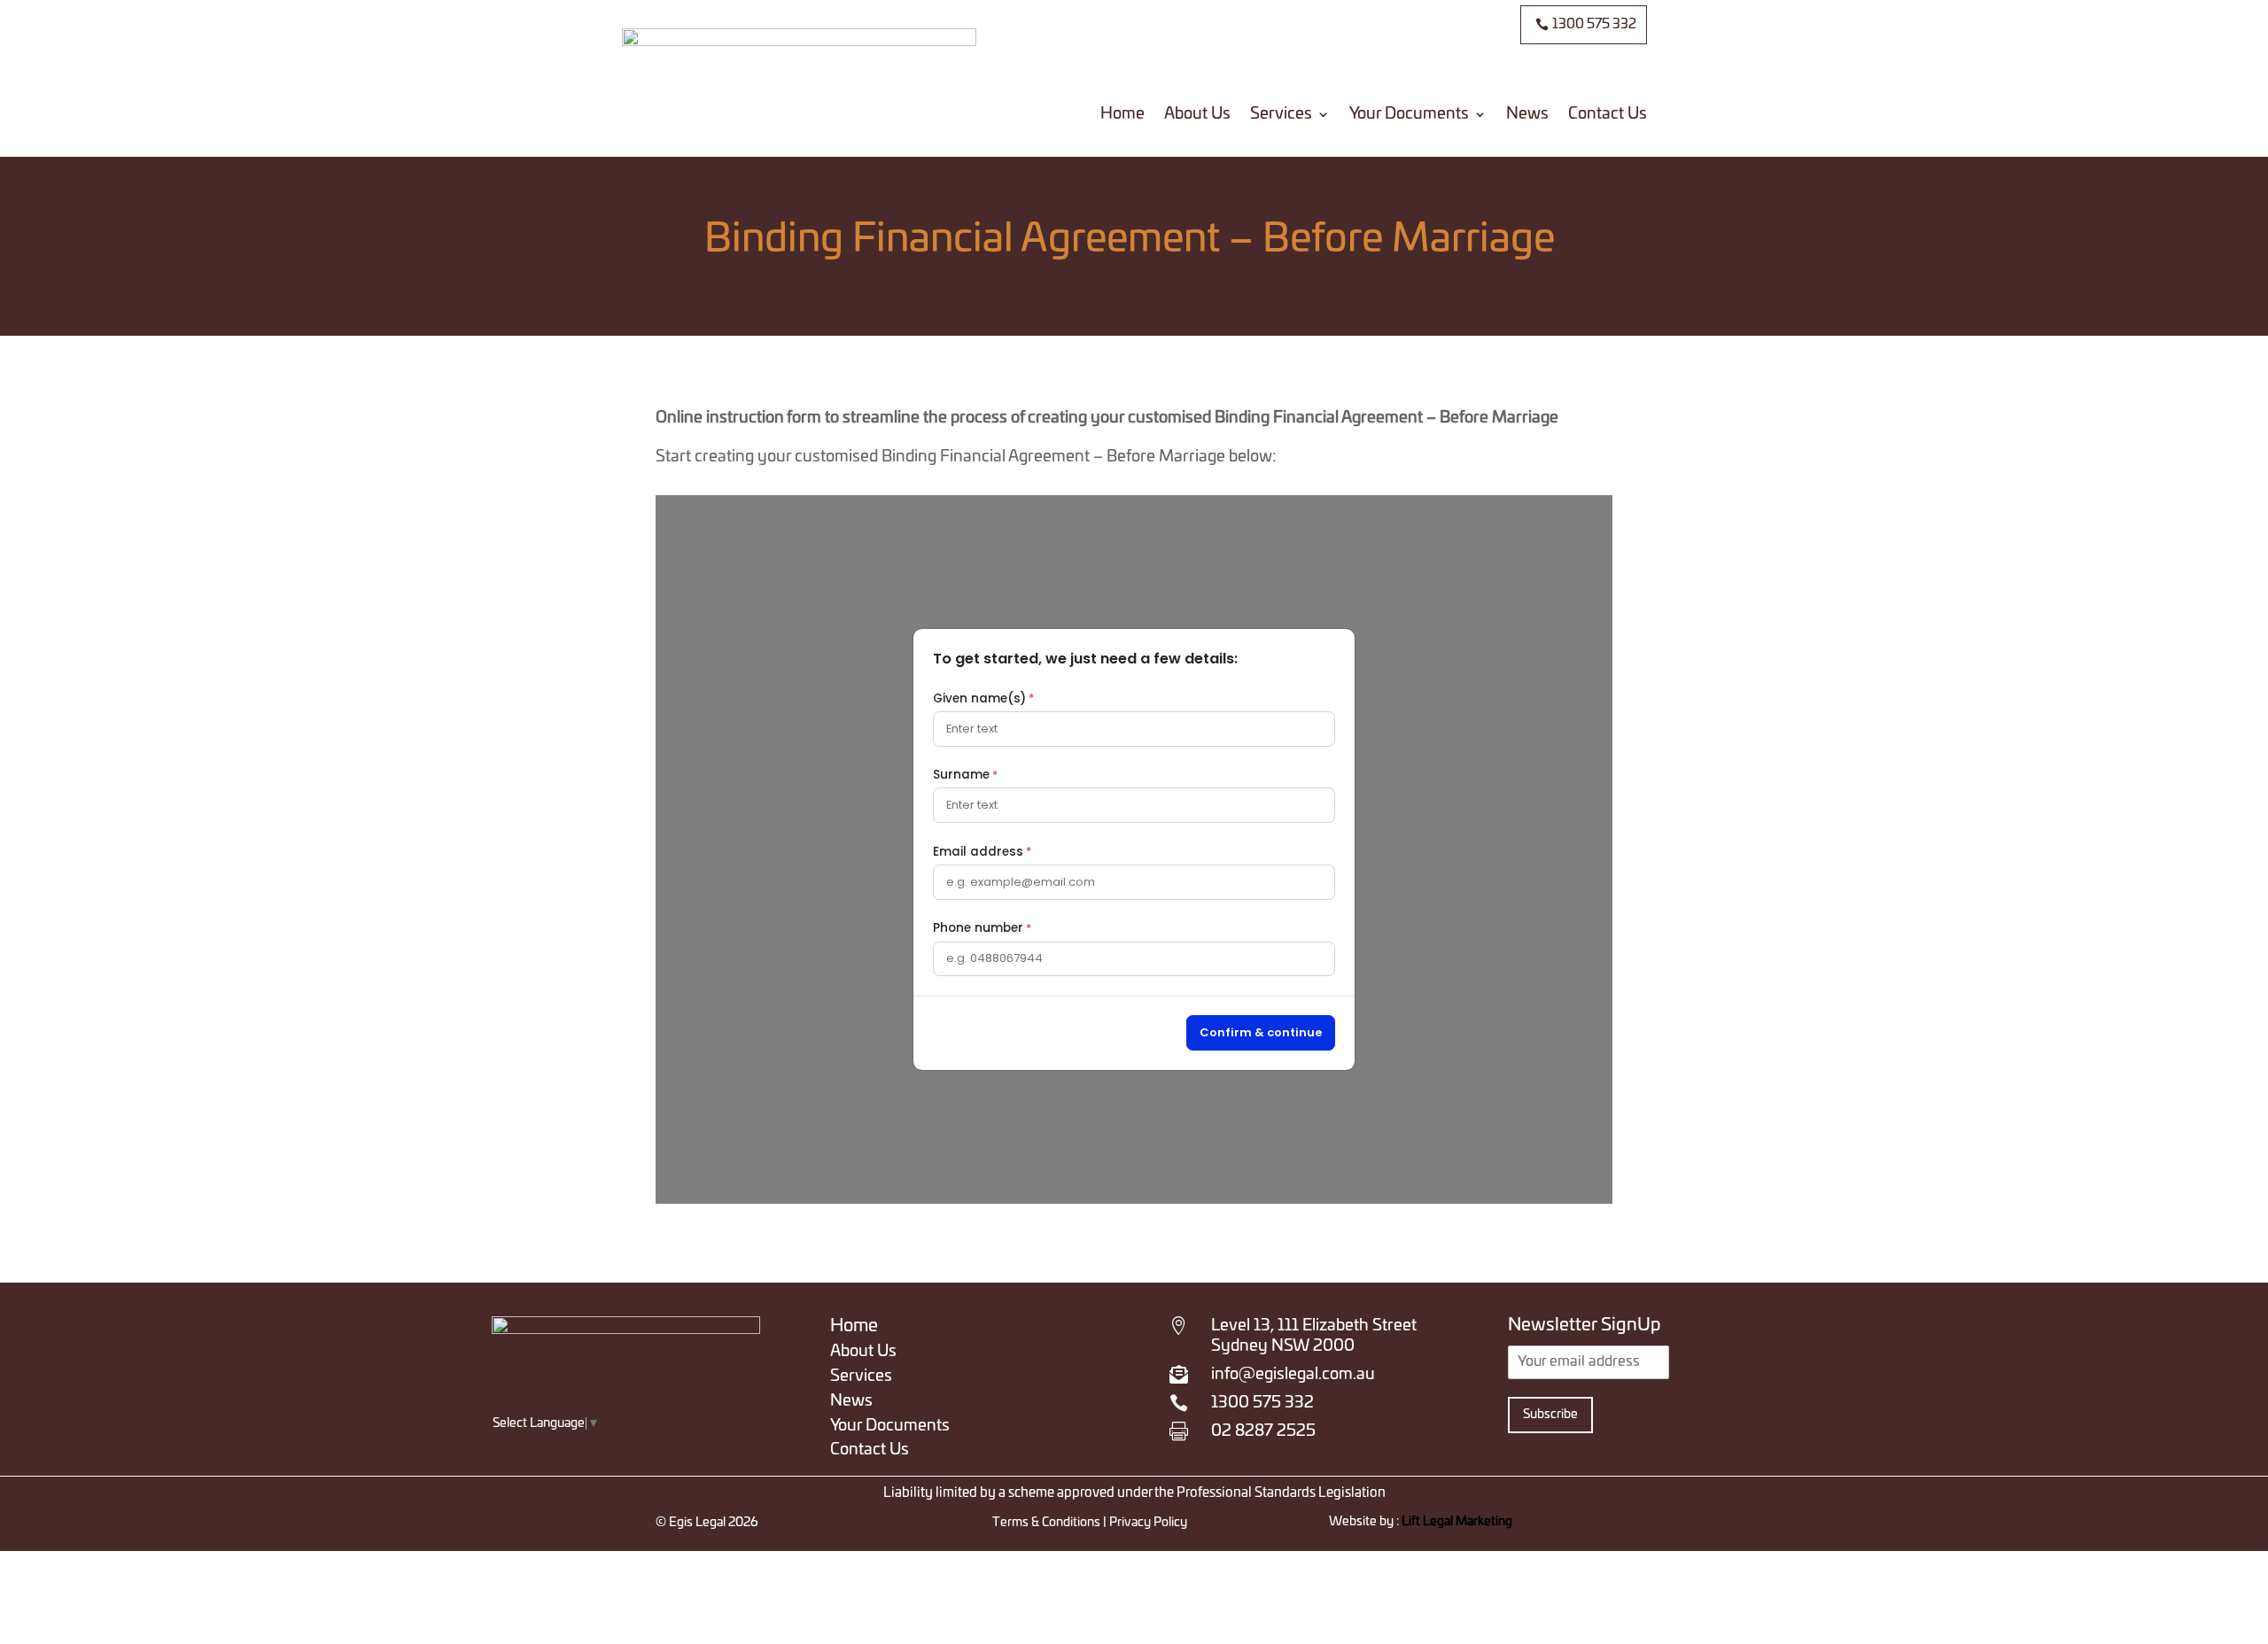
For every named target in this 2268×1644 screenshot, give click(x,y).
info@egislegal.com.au (1293, 1375)
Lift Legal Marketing (1457, 1522)
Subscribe (1550, 1415)
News (1527, 114)
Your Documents (1409, 114)
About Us (1197, 114)
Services (1281, 114)
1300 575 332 (1594, 24)
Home (1122, 114)
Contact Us (1608, 114)
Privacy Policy (1147, 1523)
